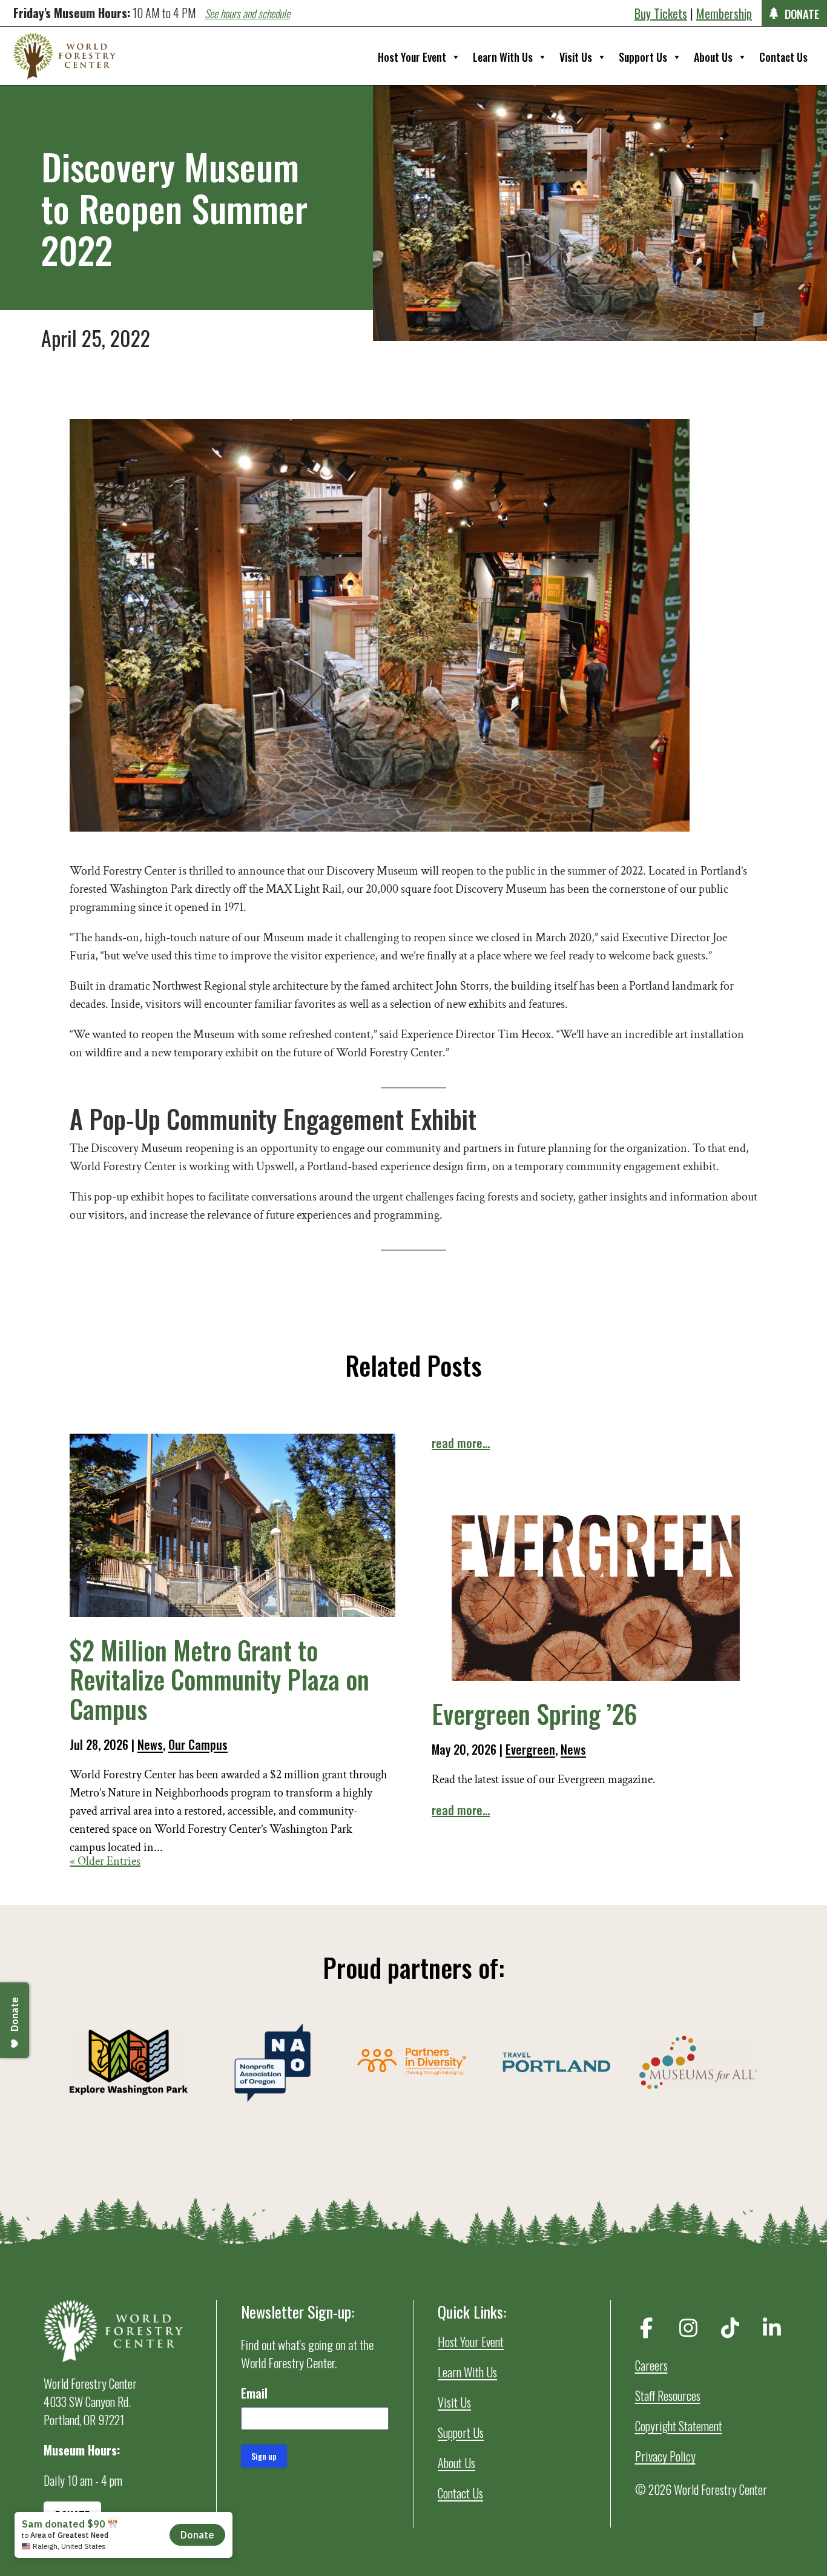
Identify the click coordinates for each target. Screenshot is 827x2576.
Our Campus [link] (198, 1744)
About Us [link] (713, 57)
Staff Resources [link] (668, 2396)
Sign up (264, 2456)
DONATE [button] (802, 13)
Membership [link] (724, 13)
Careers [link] (651, 2365)
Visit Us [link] (576, 57)
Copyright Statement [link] (679, 2426)
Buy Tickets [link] (661, 13)
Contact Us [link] (783, 57)
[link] (64, 56)
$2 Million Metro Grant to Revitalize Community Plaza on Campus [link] (219, 1679)
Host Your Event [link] (412, 57)
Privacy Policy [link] (665, 2456)
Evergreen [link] (530, 1749)
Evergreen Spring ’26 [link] (534, 1713)
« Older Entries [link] (105, 1861)
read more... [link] (461, 1443)
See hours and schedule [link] (247, 13)
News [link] (150, 1744)
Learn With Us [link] (503, 57)
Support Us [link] (643, 57)
